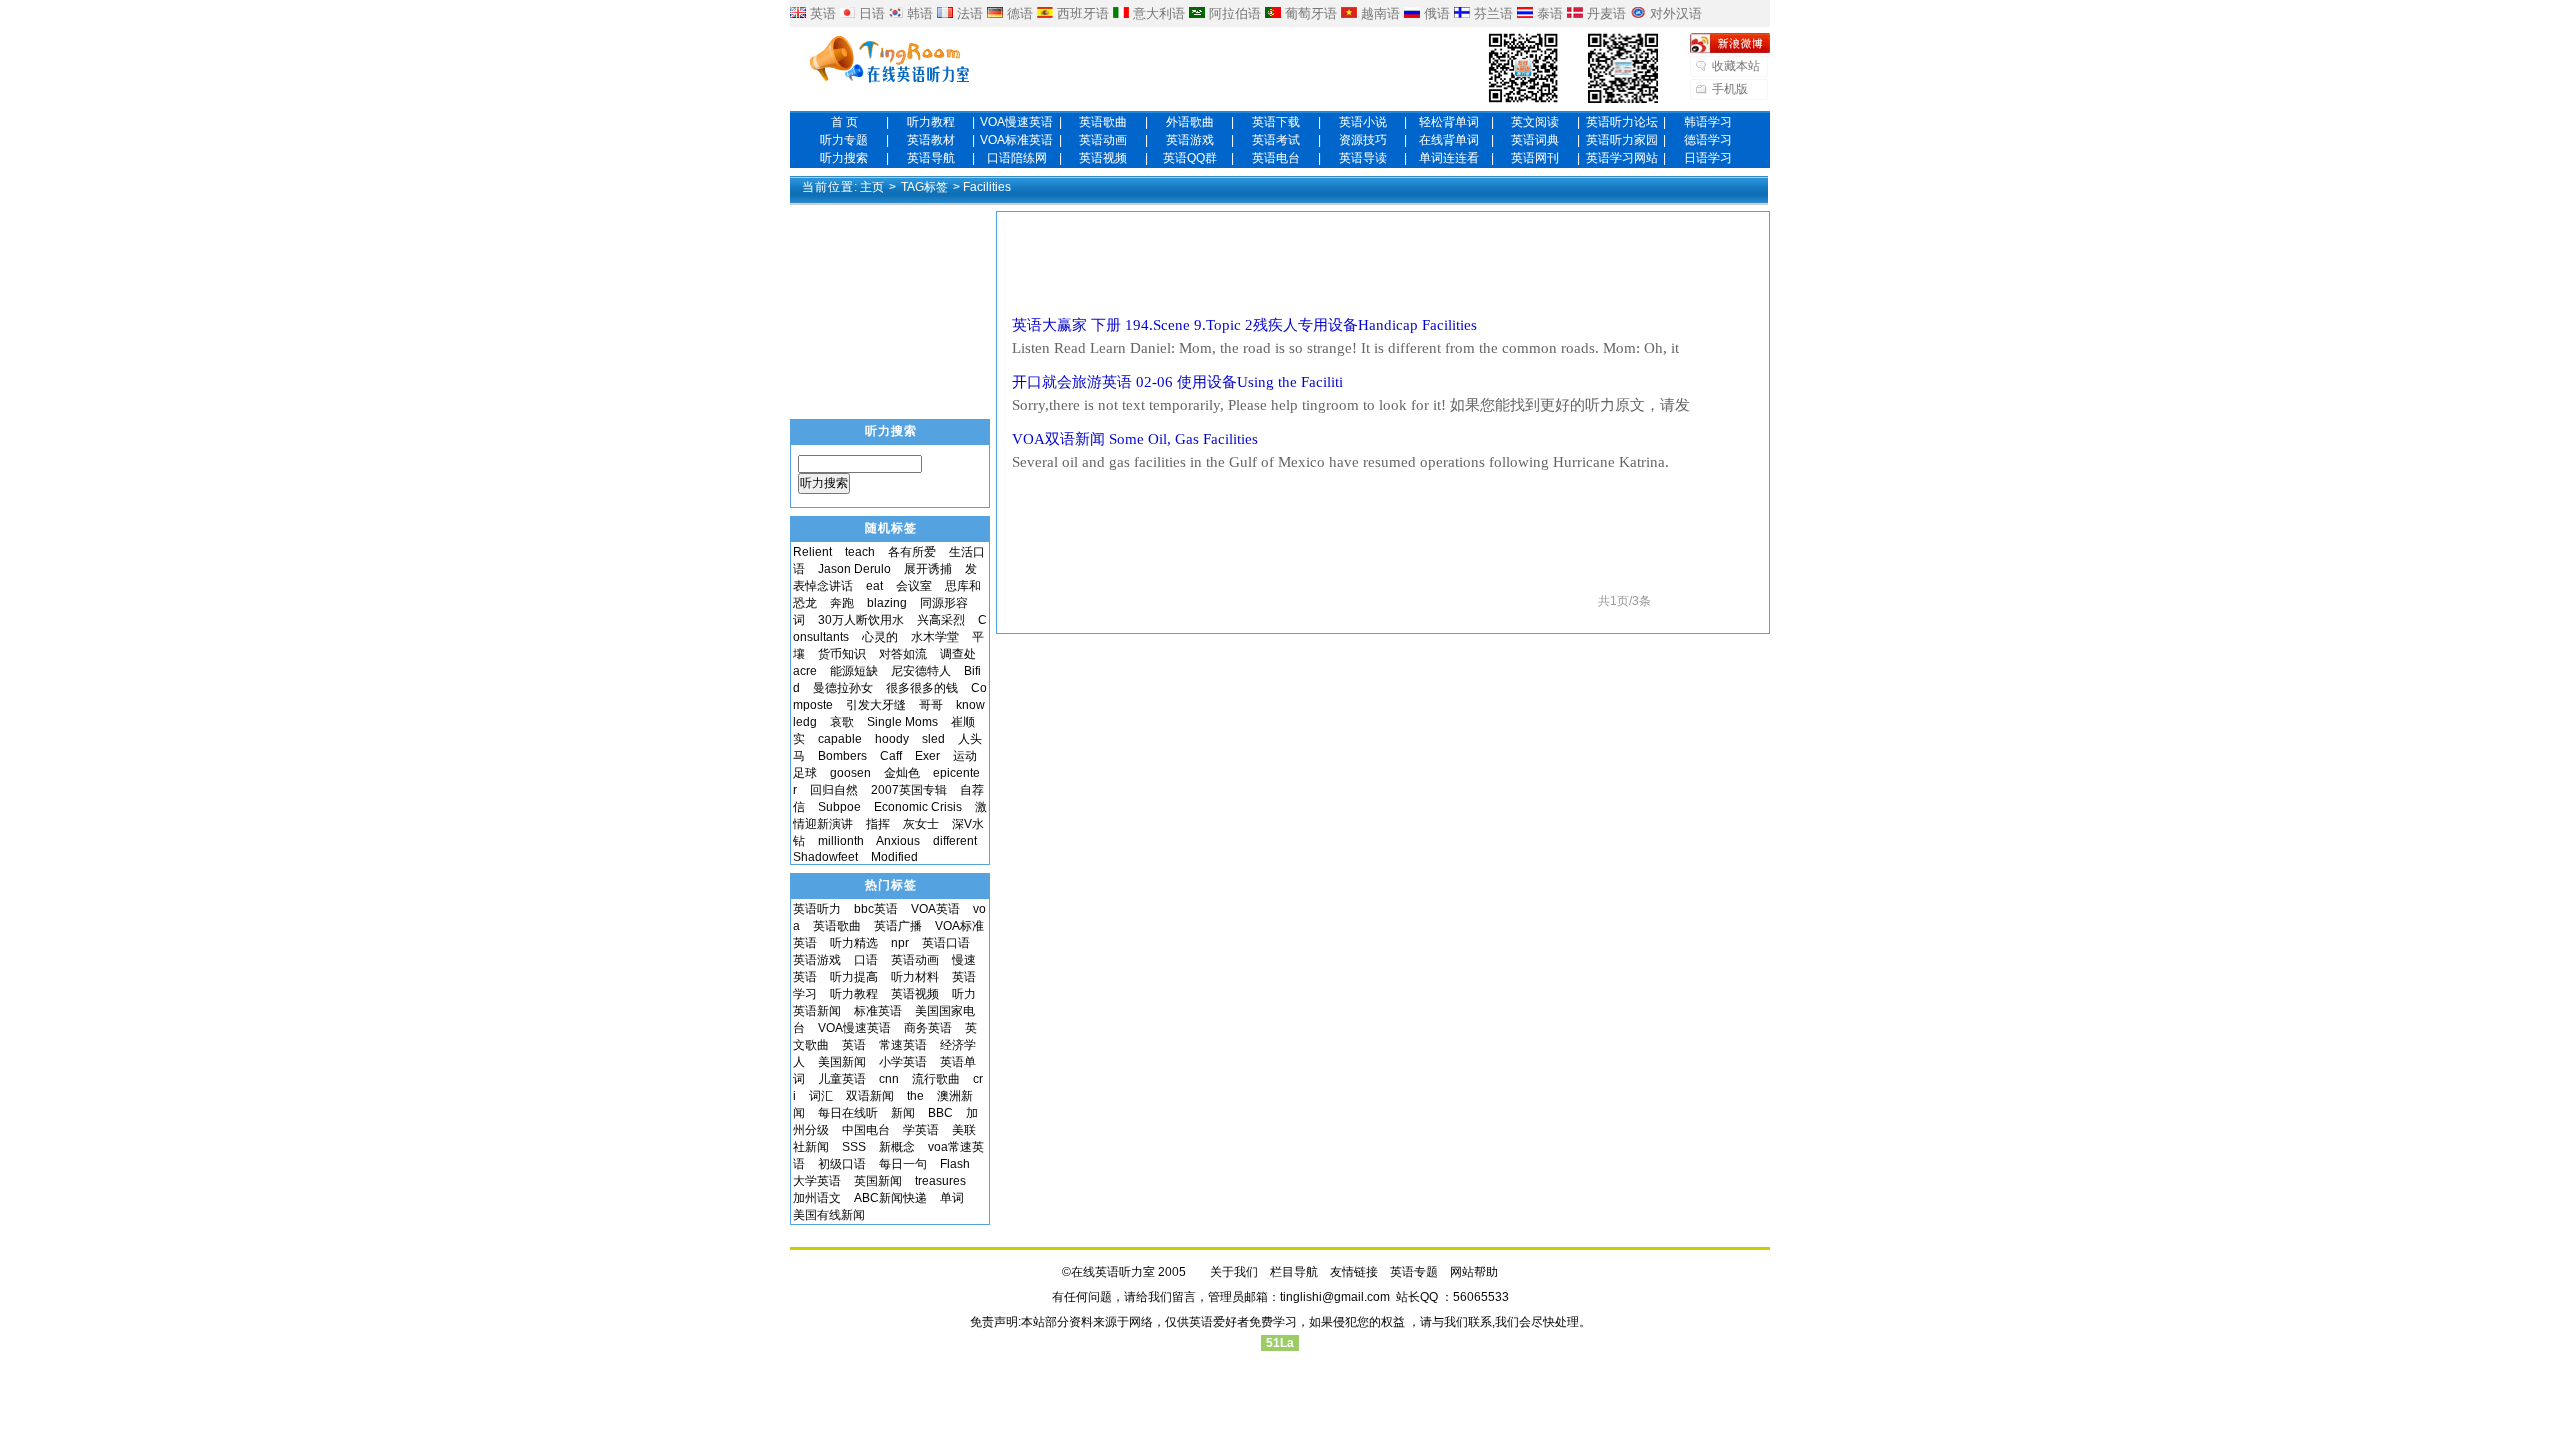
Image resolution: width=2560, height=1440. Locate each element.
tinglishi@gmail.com (1335, 1297)
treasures (940, 1181)
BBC (940, 1113)
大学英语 (817, 1181)
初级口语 (842, 1164)
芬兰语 (1493, 13)
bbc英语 (876, 909)
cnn (889, 1079)
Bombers (842, 756)
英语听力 (817, 909)
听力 (964, 994)
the (915, 1096)
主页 (872, 187)
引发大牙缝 (876, 705)
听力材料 (915, 977)
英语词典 (1535, 140)
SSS (854, 1147)
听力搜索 (844, 158)
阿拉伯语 (1235, 13)
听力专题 (844, 140)
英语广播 (898, 926)
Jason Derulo (854, 569)
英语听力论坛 (1622, 122)
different (955, 841)
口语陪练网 (1017, 158)
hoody (892, 739)
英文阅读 (1535, 122)
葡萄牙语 (1311, 13)
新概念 (897, 1147)
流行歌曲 (936, 1079)
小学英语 (903, 1062)
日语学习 (1708, 158)
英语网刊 (1535, 158)
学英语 (921, 1130)
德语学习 (1708, 140)
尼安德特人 (921, 671)
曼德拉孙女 (843, 688)
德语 (1020, 13)
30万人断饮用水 (861, 620)
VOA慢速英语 (1016, 122)
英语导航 (931, 158)
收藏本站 (1736, 66)
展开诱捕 (928, 569)
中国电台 (866, 1130)
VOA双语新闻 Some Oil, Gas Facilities (1135, 439)
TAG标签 (924, 187)
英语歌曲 (1103, 122)
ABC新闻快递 (890, 1198)
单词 (952, 1198)
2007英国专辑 (909, 790)
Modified (894, 857)
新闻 (903, 1113)
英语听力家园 (1622, 140)
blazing (887, 603)
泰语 (1550, 13)
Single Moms (902, 722)
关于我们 (1234, 1272)
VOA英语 (935, 909)
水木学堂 (935, 637)
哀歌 (842, 722)
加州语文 (817, 1198)
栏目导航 (1294, 1272)
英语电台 (1276, 158)
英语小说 (1363, 122)
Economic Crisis (918, 807)
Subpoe (839, 807)
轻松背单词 (1449, 122)
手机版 (1730, 89)
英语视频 (1103, 158)
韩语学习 (1708, 122)
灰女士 (921, 824)
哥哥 (931, 705)
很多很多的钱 (922, 688)
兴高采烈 (941, 620)
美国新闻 (842, 1062)
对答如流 (903, 654)
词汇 (821, 1096)
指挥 (878, 824)
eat (874, 586)
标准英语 (878, 1011)
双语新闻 (870, 1096)
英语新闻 (817, 1011)
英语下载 (1276, 122)
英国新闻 (878, 1181)
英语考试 (1276, 140)
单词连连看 (1449, 158)
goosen (850, 773)
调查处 (958, 654)
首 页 (844, 122)
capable (840, 739)
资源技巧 (1363, 140)
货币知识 (842, 654)
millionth (841, 841)
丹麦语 (1606, 13)
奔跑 (842, 603)
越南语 (1380, 13)
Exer (927, 756)
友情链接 (1354, 1272)
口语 (866, 960)
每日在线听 (848, 1113)
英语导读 (1363, 158)
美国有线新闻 (829, 1215)
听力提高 (854, 977)
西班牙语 (1083, 13)
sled (933, 739)
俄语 (1437, 13)
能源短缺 (854, 671)
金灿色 (902, 773)
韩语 (920, 13)
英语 (823, 13)
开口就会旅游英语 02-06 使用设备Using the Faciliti (1177, 382)
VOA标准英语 (1016, 140)
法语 (970, 13)
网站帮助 (1474, 1272)
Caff (891, 756)
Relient (812, 552)
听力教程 (931, 122)
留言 (1184, 1297)
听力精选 (854, 943)
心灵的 (880, 637)
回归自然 (834, 790)
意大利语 (1159, 13)
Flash (955, 1164)
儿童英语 (842, 1079)
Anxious (898, 841)
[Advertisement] (1383, 263)
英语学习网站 (1622, 158)
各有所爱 (912, 552)
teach (860, 552)
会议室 (914, 586)
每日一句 (903, 1164)
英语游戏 (1190, 140)
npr (900, 943)
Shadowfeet (825, 857)
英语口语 (946, 943)
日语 (872, 13)
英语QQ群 (1190, 158)
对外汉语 (1676, 13)
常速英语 (903, 1045)
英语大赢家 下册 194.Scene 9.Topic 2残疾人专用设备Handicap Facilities (1244, 325)
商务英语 (928, 1028)
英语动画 (1103, 140)
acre (805, 671)
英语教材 (931, 140)
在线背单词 (1449, 140)
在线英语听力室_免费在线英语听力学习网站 (890, 61)
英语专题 (1414, 1272)
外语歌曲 (1190, 122)
